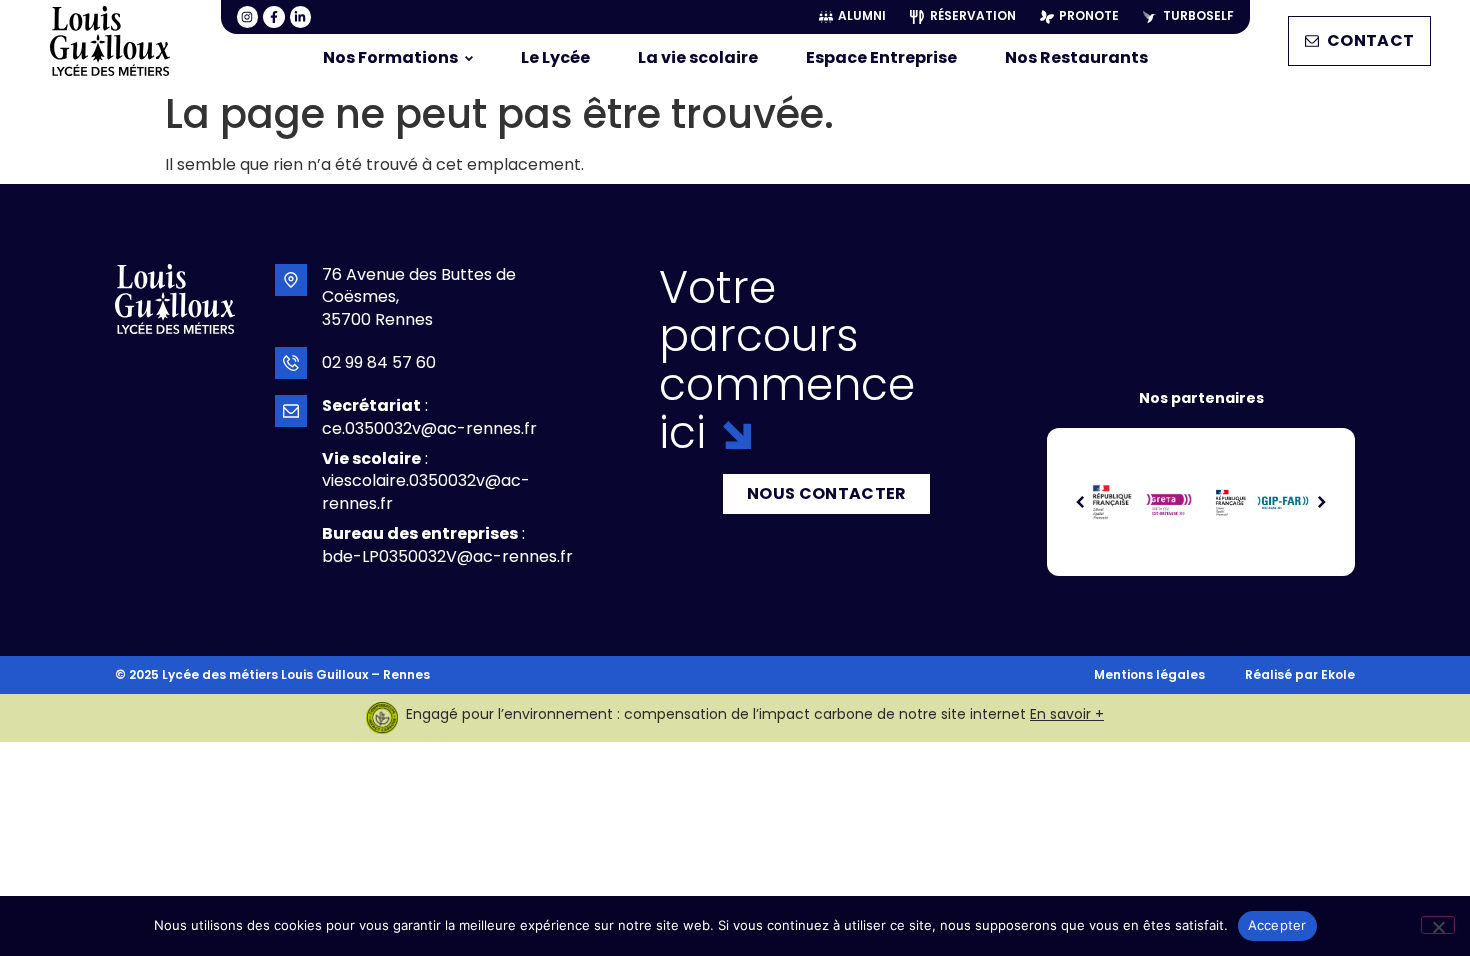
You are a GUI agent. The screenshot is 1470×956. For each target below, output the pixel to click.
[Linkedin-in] (301, 17)
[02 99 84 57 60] (291, 363)
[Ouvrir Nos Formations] (469, 58)
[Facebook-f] (274, 17)
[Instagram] (248, 17)
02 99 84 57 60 (379, 362)
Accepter (1277, 925)
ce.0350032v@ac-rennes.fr (429, 428)
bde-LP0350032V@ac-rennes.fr (447, 556)
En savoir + (1067, 714)
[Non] (1438, 925)
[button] (1081, 502)
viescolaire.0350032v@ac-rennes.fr (426, 491)
